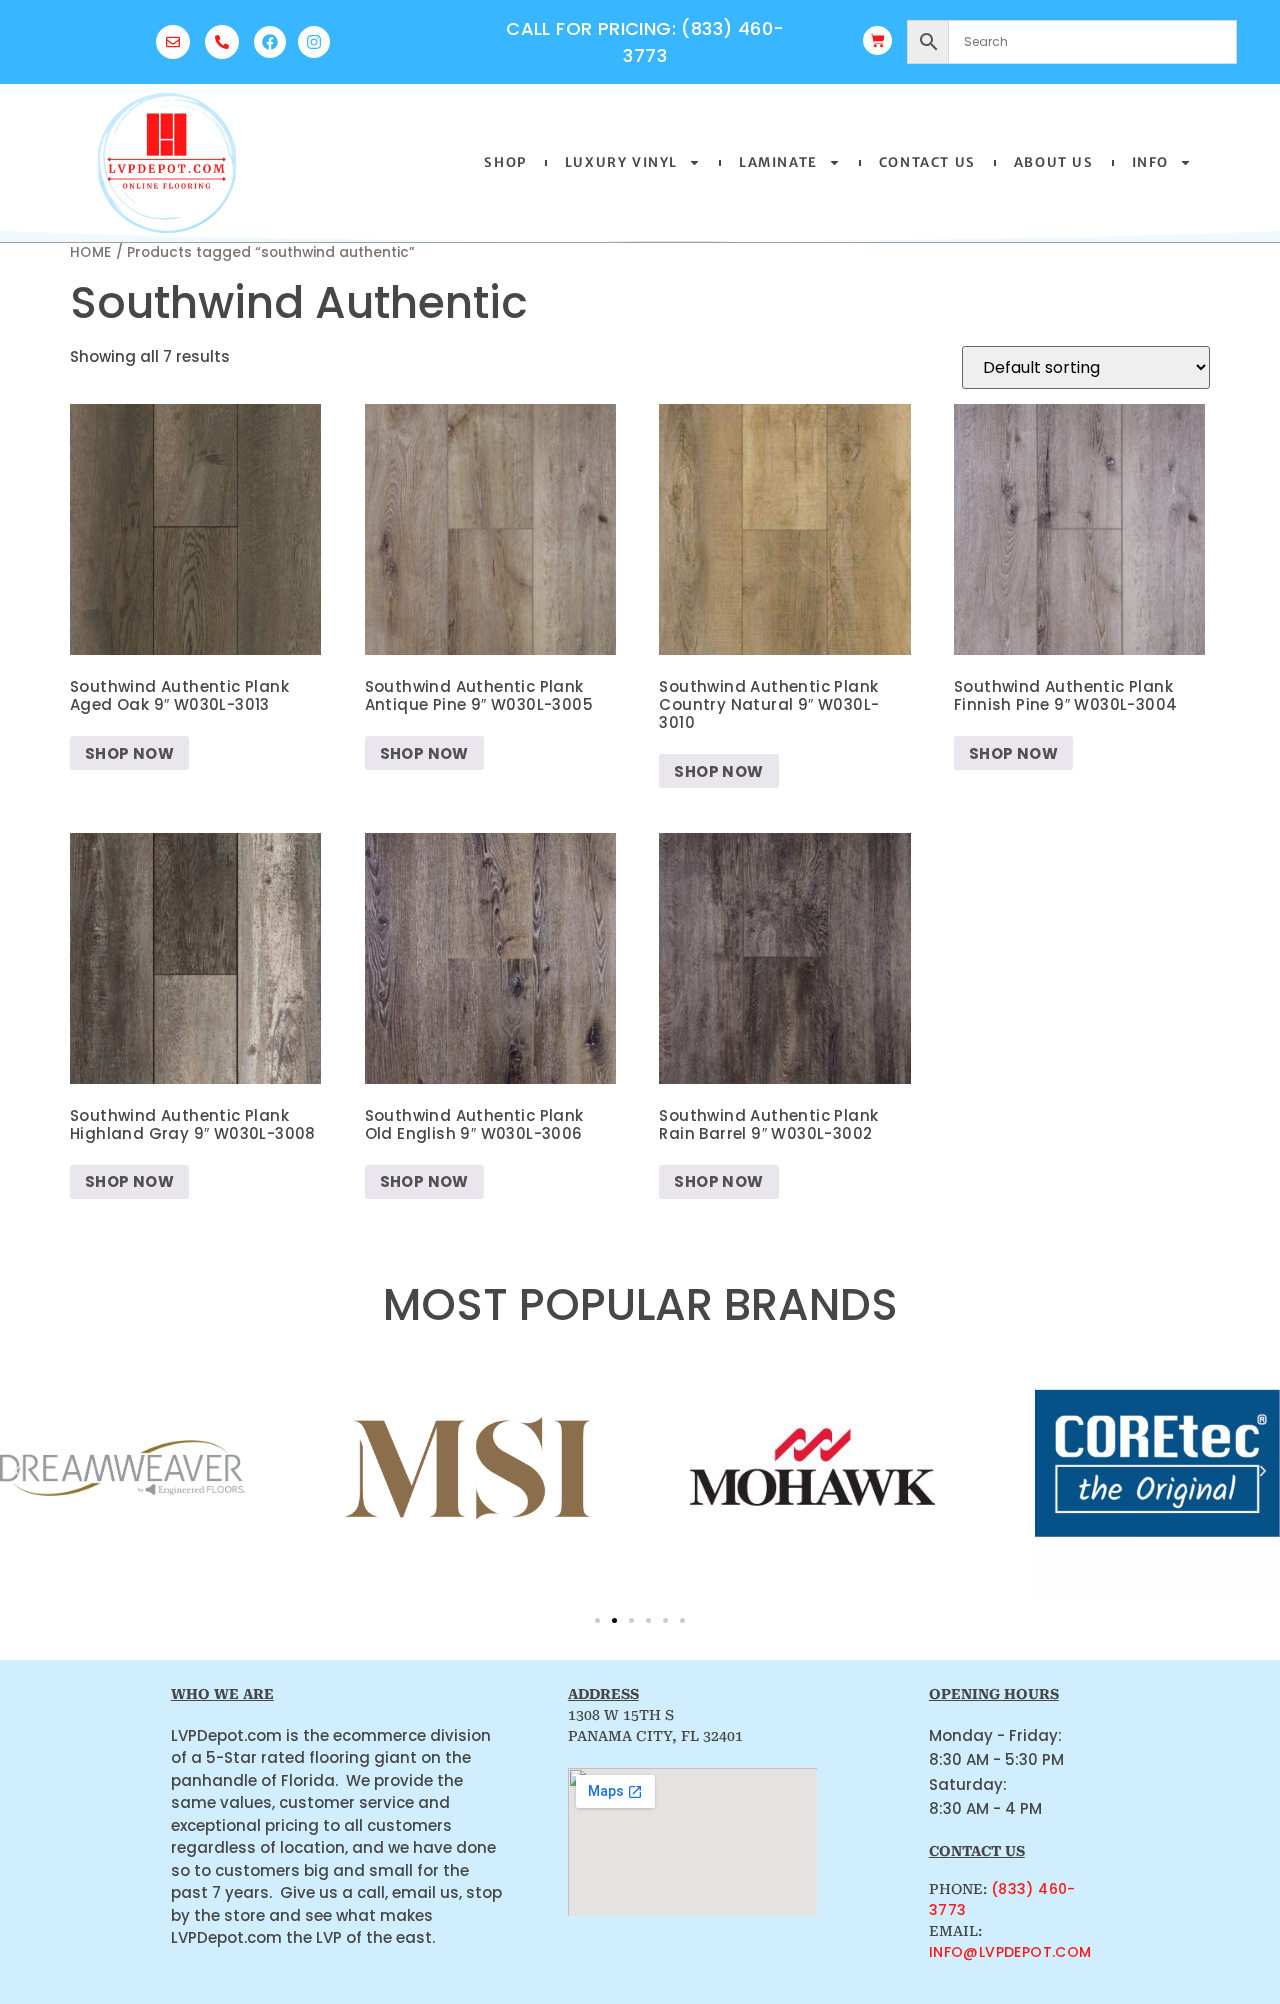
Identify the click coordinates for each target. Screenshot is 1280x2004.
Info (1150, 162)
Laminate (778, 162)
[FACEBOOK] (270, 42)
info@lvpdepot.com (1010, 1952)
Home (91, 252)
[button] (17, 1471)
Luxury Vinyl (621, 162)
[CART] (877, 40)
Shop (505, 162)
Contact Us (927, 162)
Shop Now (129, 753)
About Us (1054, 162)
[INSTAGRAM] (314, 42)
